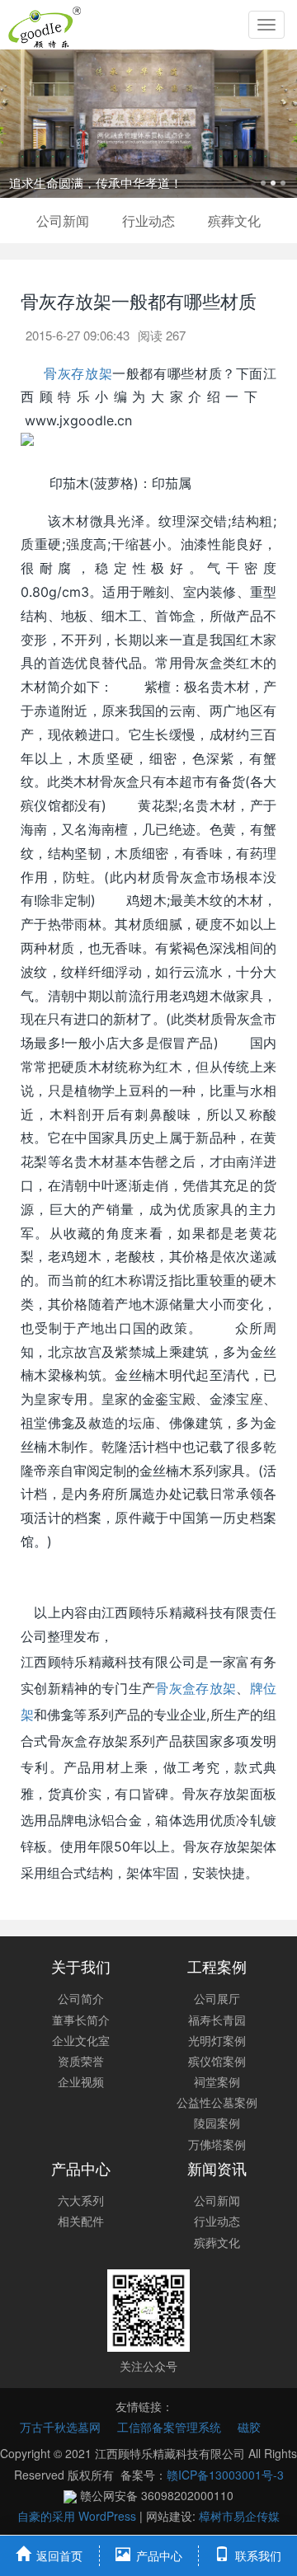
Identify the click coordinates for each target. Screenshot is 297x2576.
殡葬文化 (234, 221)
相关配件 (81, 2221)
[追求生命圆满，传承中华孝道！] (148, 124)
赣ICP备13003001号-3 (225, 2475)
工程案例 (217, 1966)
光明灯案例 (217, 2040)
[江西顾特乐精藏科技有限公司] (45, 25)
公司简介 (81, 1998)
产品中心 (81, 2168)
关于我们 (81, 1966)
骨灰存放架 (75, 373)
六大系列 (81, 2200)
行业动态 (148, 221)
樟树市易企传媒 (239, 2516)
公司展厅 (217, 1998)
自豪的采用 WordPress (78, 2516)
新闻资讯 (217, 2168)
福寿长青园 (217, 2020)
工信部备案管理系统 (169, 2427)
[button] (22, 124)
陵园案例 (217, 2123)
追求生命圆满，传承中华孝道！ (96, 183)
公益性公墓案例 (217, 2102)
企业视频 (81, 2081)
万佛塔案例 (217, 2144)
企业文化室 (81, 2040)
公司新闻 (63, 221)
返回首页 (59, 2555)
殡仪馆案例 (217, 2061)
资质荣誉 (81, 2061)
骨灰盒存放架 (196, 1688)
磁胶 (249, 2427)
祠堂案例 (217, 2081)
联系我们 (258, 2555)
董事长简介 (81, 2020)
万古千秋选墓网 (60, 2427)
